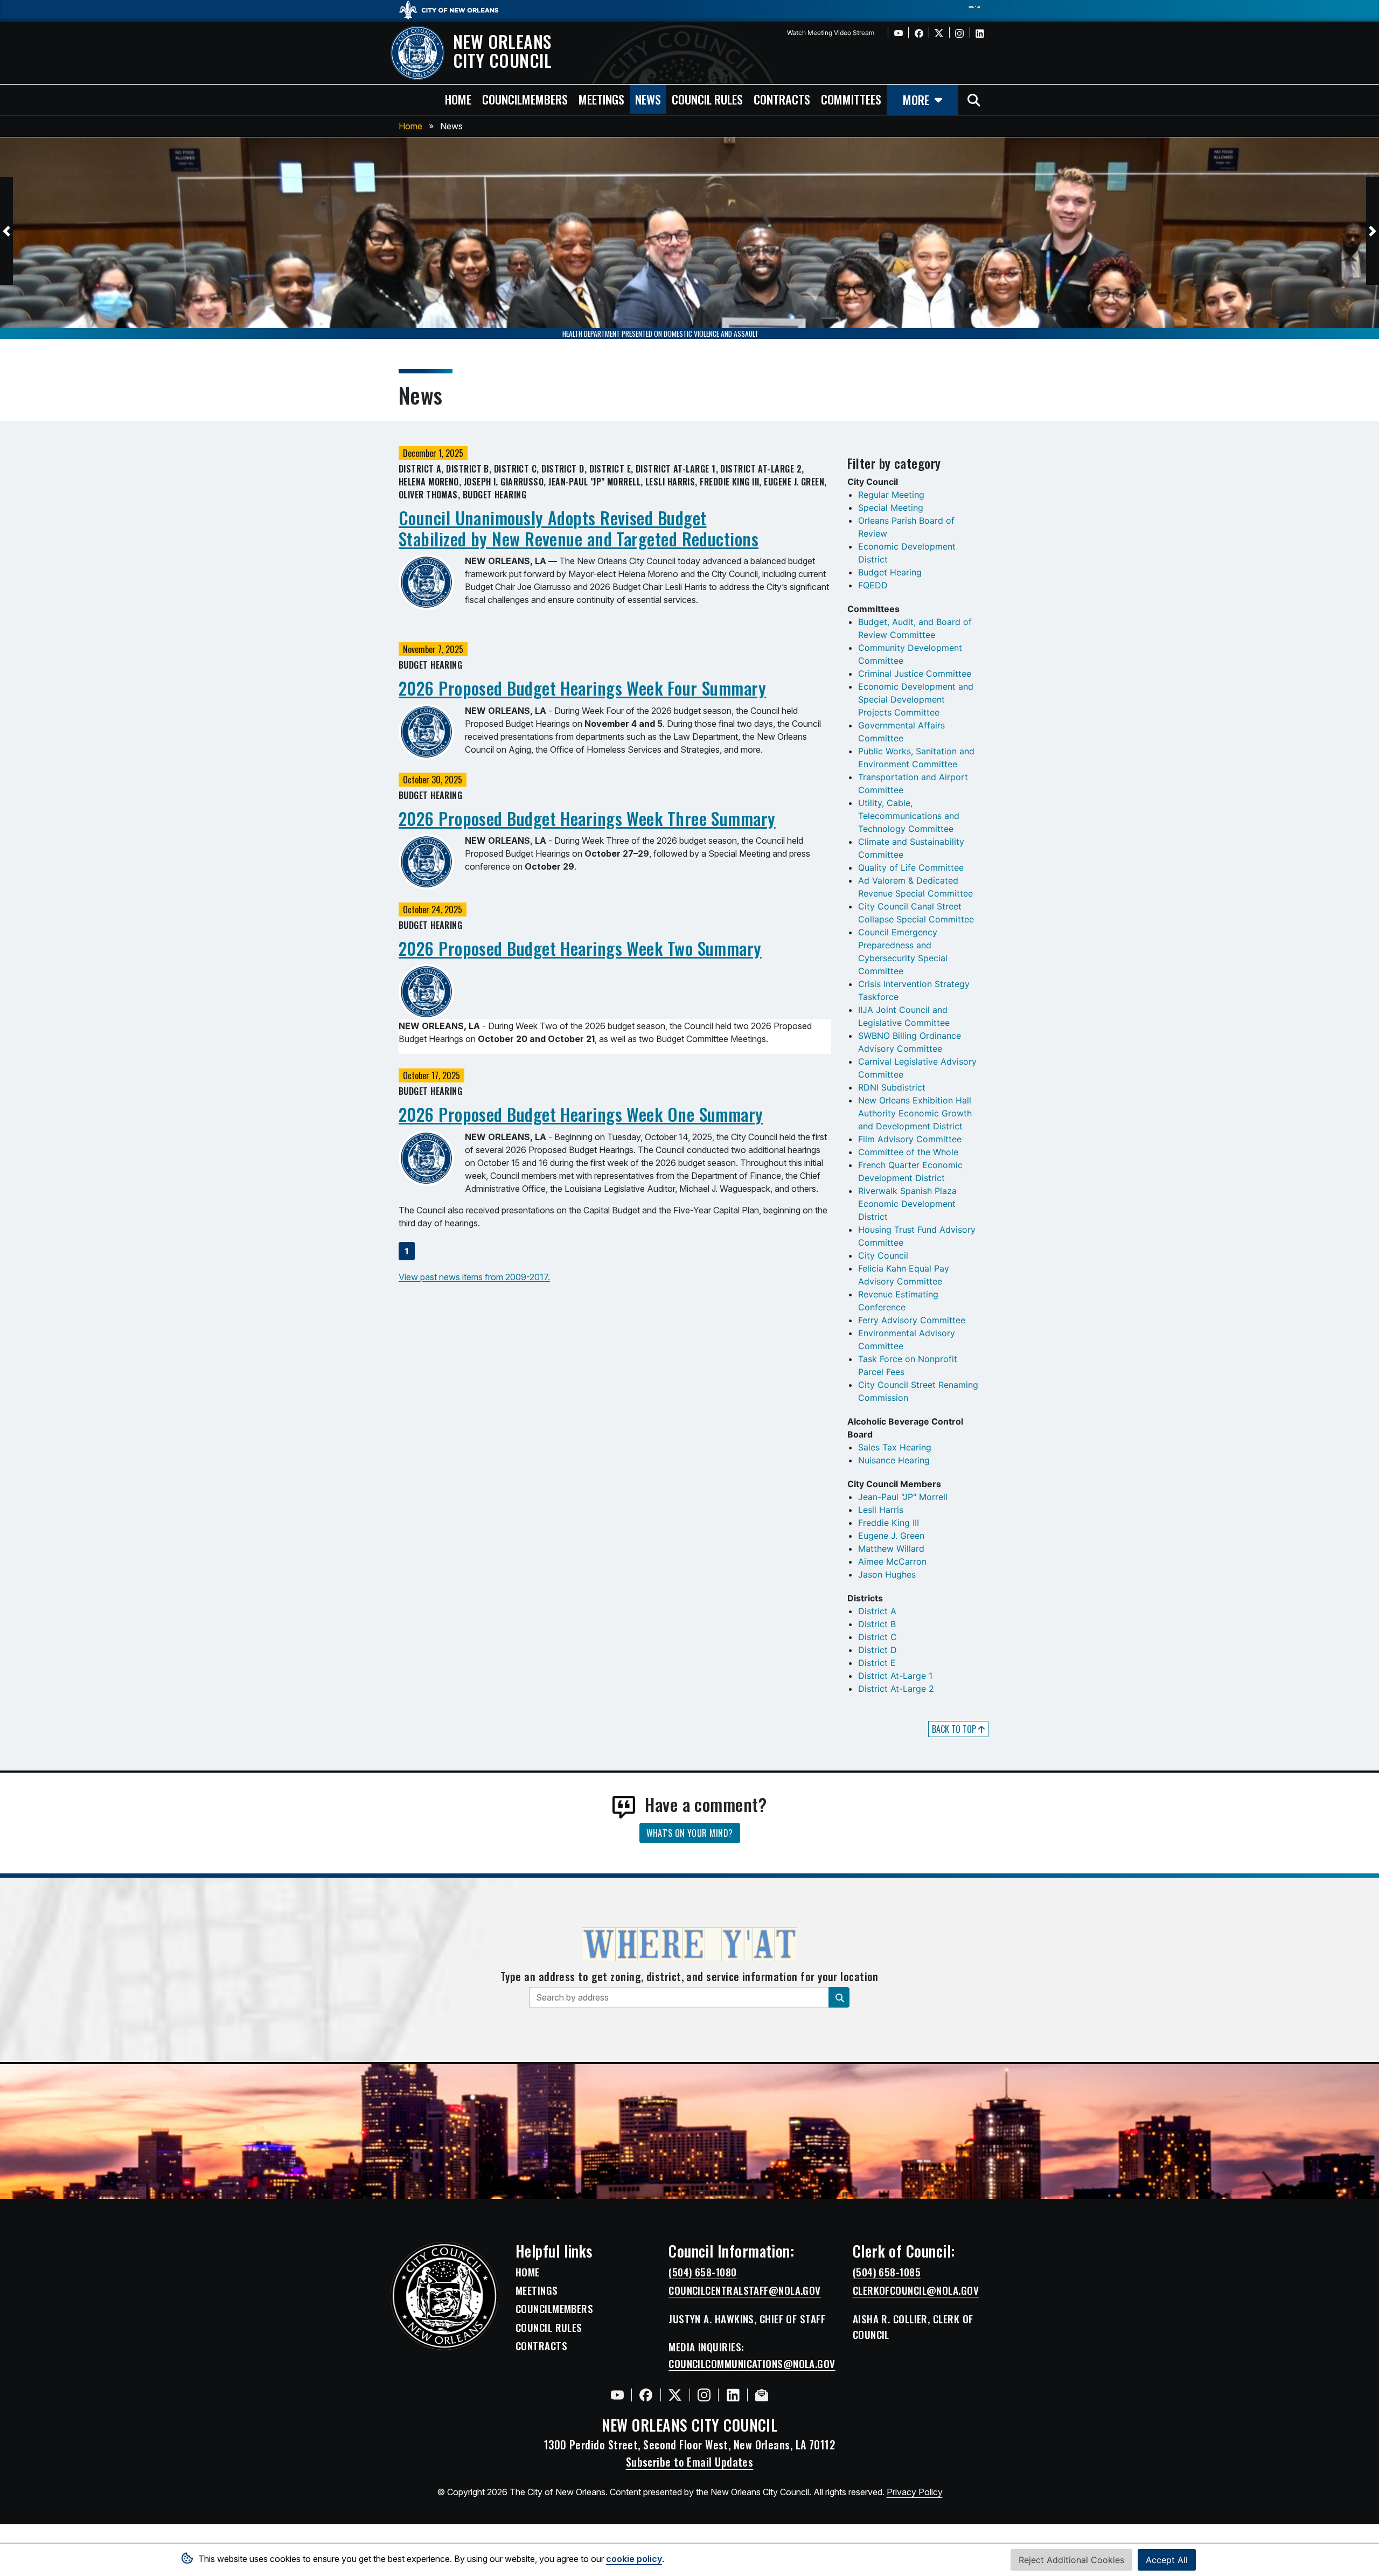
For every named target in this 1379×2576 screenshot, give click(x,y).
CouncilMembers (554, 2309)
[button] (6, 231)
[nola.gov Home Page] (454, 9)
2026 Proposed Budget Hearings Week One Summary (581, 1114)
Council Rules (549, 2328)
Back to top (955, 1729)
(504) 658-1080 (702, 2272)
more (916, 99)
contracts (782, 99)
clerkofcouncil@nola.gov (916, 2290)
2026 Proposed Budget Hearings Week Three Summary (587, 818)
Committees (851, 99)
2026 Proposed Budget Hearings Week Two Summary (580, 948)
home (458, 99)
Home (410, 126)
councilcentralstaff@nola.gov (745, 2290)
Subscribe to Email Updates (690, 2462)
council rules (707, 99)
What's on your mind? (690, 1833)
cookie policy (634, 2559)
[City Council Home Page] (444, 2296)
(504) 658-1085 (887, 2272)
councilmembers (525, 99)
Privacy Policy (915, 2492)
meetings (601, 99)
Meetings (537, 2290)
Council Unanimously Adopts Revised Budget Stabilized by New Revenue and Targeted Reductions (579, 528)
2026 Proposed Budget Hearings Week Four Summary (582, 688)
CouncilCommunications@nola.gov (752, 2364)
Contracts (541, 2346)
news (648, 99)
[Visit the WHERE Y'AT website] (689, 1948)
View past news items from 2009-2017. (474, 1277)
